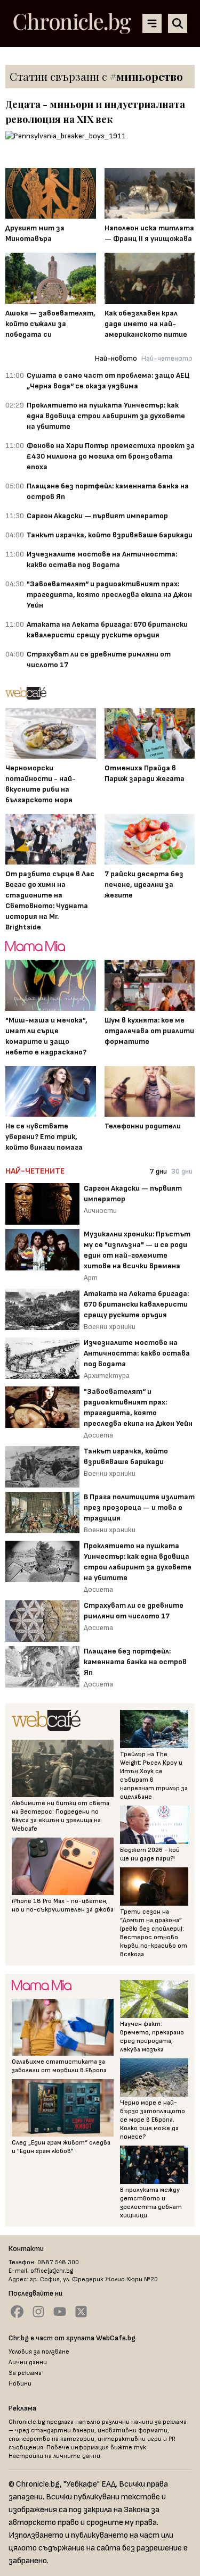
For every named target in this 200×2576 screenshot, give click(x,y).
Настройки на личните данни (54, 2456)
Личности (100, 1211)
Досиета (98, 1435)
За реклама (25, 2373)
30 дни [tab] (182, 1171)
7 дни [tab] (158, 1171)
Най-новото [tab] (116, 358)
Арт (91, 1278)
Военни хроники (110, 1327)
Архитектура (107, 1376)
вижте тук (128, 2448)
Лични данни (28, 2362)
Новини (20, 2384)
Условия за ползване (39, 2352)
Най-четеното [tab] (167, 358)
